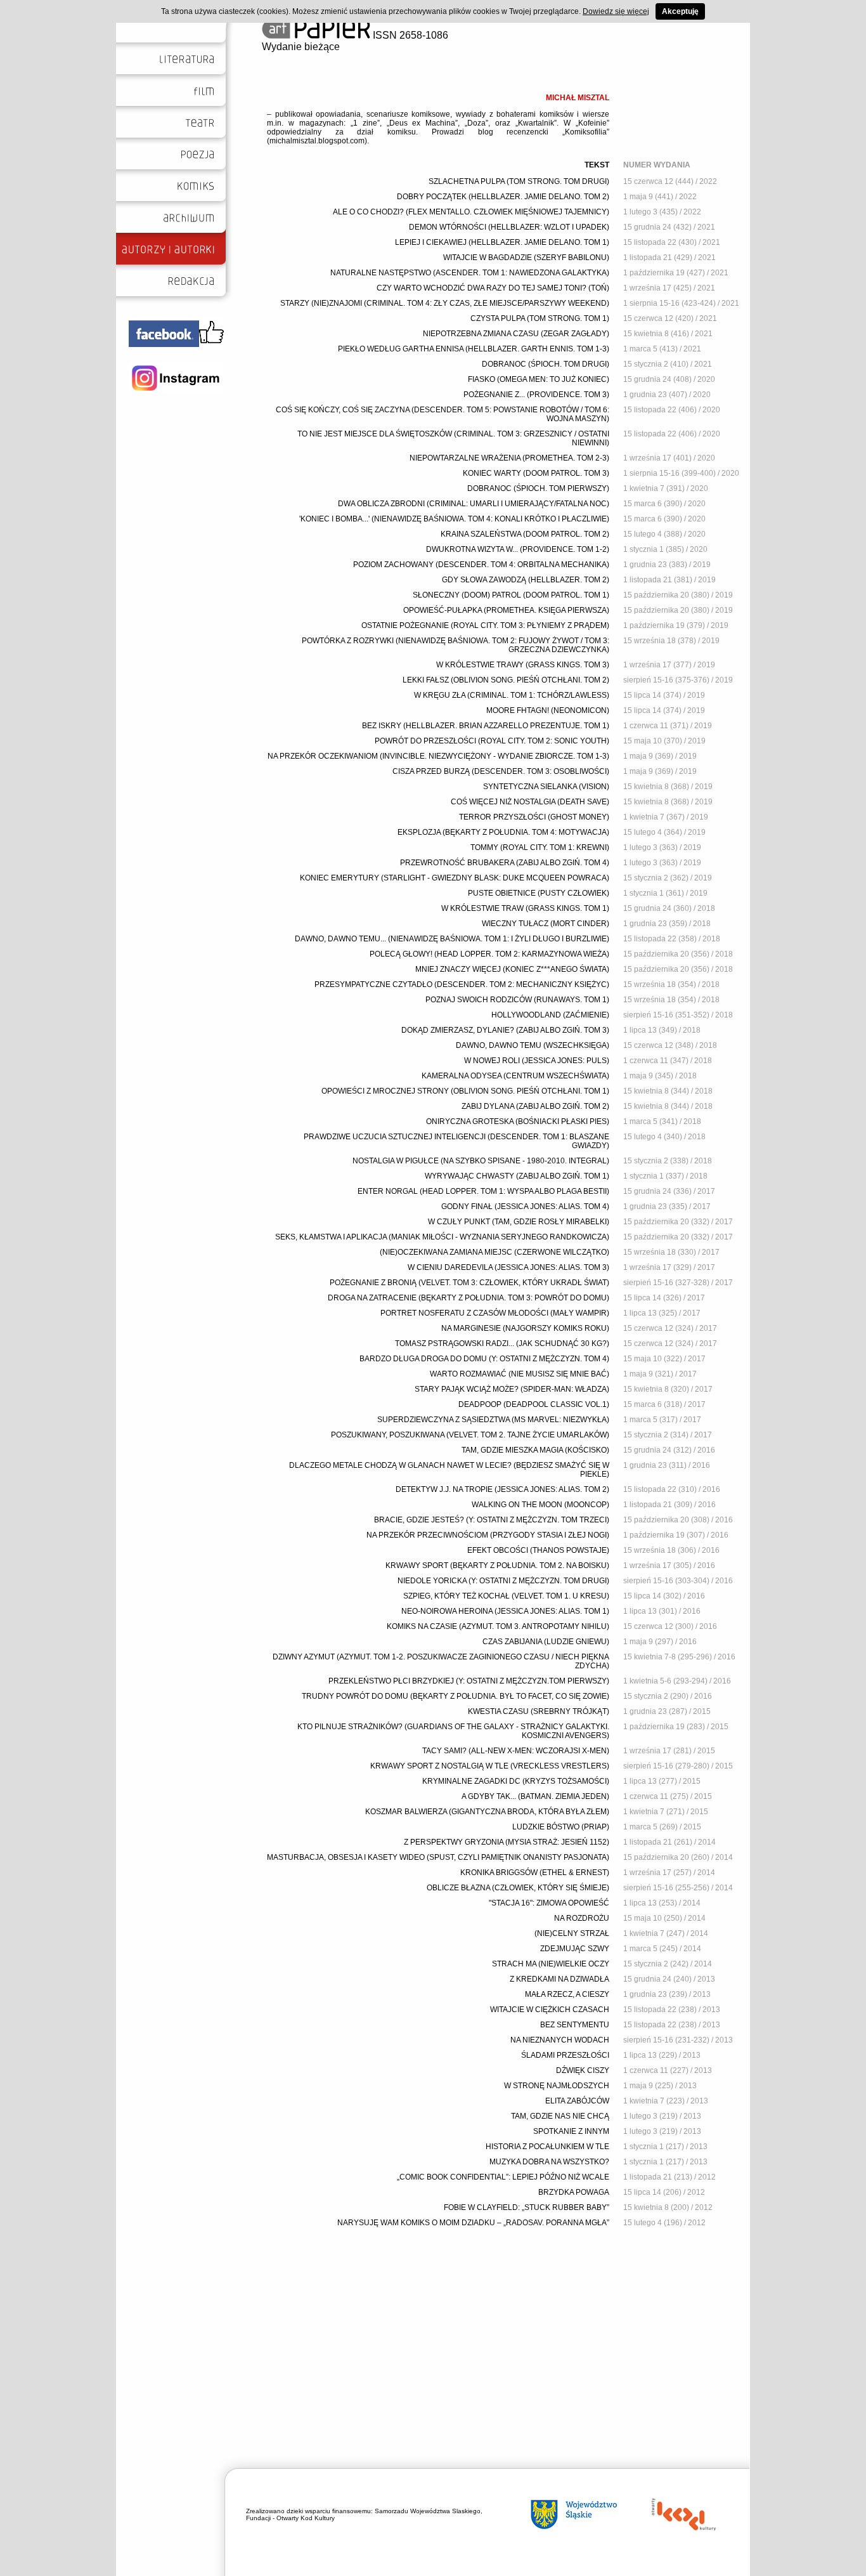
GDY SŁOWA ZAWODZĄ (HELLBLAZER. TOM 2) (526, 580)
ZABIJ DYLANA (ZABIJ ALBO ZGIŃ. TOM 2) (535, 1106)
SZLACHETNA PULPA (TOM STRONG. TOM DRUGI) (519, 181)
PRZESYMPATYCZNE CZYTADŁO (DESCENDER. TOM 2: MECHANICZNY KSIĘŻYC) (462, 984)
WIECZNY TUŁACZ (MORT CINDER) (546, 924)
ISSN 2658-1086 (409, 35)
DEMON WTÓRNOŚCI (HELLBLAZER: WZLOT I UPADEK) (509, 227)
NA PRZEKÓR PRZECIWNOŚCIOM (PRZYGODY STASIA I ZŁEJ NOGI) (488, 1535)
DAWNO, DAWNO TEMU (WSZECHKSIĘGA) (533, 1045)
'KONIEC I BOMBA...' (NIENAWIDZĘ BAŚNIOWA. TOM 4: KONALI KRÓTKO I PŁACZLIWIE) (454, 519)
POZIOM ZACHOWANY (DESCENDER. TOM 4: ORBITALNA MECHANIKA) (481, 565)
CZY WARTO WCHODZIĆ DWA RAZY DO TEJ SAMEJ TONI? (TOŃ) (493, 288)
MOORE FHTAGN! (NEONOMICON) (548, 710)
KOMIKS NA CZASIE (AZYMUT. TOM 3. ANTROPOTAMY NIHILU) (498, 1626)
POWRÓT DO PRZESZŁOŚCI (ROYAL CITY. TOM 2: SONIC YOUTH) (492, 741)
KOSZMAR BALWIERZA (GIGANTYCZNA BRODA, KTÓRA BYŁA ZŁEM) (487, 1812)
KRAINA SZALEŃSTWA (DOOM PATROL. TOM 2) (525, 534)
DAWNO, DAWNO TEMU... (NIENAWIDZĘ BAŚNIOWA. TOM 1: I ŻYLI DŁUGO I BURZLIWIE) (452, 939)
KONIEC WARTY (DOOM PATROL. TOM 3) (536, 473)
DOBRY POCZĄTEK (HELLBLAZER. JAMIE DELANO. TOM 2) (503, 197)
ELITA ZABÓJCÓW (577, 2101)
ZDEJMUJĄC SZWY (575, 1949)
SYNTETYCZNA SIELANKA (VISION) (546, 787)
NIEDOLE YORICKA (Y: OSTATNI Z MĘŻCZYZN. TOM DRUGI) (503, 1581)
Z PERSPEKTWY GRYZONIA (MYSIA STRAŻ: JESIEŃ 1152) (507, 1842)
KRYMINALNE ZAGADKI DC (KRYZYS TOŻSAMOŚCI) (516, 1781)
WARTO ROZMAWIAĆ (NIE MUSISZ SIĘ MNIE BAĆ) (520, 1374)
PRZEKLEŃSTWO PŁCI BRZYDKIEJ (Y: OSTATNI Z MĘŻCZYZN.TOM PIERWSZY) (469, 1681)
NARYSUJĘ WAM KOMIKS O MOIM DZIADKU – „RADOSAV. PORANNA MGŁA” (473, 2223)
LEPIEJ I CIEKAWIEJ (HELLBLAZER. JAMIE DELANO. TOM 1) (502, 242)
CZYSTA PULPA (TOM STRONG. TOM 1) (540, 318)
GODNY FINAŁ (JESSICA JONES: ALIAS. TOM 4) (525, 1206)
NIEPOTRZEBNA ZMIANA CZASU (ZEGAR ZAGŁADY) (516, 334)
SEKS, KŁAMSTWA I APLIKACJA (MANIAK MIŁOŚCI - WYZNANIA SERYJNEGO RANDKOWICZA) (442, 1237)
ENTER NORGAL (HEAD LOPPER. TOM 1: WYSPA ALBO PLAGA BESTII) (483, 1191)
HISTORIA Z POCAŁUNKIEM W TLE (547, 2147)
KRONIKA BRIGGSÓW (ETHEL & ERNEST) (535, 1873)
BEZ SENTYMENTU (575, 2025)
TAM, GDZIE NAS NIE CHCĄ (560, 2116)
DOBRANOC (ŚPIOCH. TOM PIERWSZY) (538, 488)
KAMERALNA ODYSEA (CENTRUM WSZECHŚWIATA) (515, 1076)
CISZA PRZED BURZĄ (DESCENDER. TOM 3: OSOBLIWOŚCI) (501, 771)
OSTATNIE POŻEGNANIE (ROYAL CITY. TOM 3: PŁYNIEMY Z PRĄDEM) (485, 625)
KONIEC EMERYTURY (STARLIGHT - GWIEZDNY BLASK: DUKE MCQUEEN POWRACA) (455, 878)
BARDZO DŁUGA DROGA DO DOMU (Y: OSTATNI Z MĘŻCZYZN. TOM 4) (484, 1359)
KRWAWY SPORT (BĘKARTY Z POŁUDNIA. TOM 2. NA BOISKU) (497, 1566)
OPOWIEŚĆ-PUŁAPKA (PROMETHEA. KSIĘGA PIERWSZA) (506, 610)
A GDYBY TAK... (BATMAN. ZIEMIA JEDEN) (535, 1796)
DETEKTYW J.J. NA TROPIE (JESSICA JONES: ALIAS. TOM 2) (502, 1489)
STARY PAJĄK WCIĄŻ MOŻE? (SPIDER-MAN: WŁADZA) (512, 1389)
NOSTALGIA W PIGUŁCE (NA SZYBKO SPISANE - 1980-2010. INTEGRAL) (481, 1161)
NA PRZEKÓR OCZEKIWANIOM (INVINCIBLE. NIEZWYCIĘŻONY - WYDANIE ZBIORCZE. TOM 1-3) (438, 756)
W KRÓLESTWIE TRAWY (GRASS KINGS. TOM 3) (523, 665)
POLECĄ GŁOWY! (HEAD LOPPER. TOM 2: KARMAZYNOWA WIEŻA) (489, 954)
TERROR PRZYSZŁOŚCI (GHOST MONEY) (534, 817)
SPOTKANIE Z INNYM (571, 2131)
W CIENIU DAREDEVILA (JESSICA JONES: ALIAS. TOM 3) (508, 1267)
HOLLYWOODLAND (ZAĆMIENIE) (550, 1015)
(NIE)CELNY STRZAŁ (572, 1933)
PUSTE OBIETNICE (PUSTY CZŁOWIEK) (539, 893)
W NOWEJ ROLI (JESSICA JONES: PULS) (537, 1061)
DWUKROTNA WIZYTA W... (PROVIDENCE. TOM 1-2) (518, 549)
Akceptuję (680, 11)
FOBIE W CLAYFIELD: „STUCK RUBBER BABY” (527, 2207)
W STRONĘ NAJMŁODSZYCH (557, 2086)
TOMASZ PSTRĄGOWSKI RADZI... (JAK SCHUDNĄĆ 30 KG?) (502, 1344)
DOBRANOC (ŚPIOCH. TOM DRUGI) (546, 364)
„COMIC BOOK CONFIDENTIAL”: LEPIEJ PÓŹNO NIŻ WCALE (503, 2177)
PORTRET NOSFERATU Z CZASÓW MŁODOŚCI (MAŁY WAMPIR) (495, 1313)
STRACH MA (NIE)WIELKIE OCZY (551, 1964)
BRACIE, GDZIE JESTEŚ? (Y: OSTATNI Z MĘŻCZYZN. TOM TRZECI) (492, 1520)
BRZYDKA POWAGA (574, 2192)
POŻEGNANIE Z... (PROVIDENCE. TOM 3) (536, 395)
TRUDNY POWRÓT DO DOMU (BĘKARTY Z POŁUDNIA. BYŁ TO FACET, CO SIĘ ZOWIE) (456, 1696)
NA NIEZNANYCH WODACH (560, 2040)
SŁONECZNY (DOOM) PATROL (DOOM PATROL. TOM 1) (511, 595)
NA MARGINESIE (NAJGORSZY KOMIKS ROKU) (525, 1328)
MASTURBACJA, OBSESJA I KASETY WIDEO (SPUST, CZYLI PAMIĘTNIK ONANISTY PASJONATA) (438, 1857)
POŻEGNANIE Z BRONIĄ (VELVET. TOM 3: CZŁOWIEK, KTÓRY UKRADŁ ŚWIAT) (469, 1283)
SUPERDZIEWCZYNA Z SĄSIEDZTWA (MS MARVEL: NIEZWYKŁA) (493, 1420)
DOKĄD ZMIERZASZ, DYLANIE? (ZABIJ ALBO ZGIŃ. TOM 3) (505, 1030)
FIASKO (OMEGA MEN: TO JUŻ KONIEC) (539, 379)
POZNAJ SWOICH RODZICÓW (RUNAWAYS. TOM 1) (517, 1000)
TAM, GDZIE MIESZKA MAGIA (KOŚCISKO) (535, 1450)
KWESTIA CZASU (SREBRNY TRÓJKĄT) (539, 1711)
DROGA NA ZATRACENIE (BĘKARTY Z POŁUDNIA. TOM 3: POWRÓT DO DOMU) (469, 1298)
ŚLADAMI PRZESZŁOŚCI (565, 2055)
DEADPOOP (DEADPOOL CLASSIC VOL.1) (534, 1404)
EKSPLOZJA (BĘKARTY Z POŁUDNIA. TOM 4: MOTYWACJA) (503, 832)
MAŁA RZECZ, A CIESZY (567, 1994)
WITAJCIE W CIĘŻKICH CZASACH (550, 2010)
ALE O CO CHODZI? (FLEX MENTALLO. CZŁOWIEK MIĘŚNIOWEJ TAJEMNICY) (471, 212)
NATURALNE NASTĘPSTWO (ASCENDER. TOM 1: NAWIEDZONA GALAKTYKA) (470, 273)
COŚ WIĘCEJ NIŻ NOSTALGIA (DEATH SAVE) (530, 802)
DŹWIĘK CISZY (583, 2070)
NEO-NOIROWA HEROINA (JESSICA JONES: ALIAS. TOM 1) (505, 1611)
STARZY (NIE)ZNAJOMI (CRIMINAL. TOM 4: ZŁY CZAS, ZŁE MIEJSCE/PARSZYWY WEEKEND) (445, 303)
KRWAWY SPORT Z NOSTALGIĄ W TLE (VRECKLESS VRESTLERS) (490, 1766)
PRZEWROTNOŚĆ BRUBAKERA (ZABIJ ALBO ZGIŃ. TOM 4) (505, 863)
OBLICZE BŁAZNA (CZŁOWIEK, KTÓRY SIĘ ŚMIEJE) (518, 1888)
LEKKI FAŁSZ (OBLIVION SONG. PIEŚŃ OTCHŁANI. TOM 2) (506, 680)
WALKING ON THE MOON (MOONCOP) (540, 1505)
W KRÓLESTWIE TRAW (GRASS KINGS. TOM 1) (525, 908)
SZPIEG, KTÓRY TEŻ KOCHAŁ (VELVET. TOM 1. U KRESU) (506, 1596)
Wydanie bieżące (301, 47)
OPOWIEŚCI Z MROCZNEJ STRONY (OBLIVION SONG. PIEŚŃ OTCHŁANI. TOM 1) (465, 1091)
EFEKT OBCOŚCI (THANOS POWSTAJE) (538, 1550)
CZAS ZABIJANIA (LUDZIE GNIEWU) (546, 1642)
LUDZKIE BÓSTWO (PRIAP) (561, 1827)
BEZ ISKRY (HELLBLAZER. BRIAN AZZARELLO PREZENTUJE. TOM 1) (486, 726)
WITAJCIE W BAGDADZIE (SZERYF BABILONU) (526, 258)
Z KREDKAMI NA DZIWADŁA (559, 1979)
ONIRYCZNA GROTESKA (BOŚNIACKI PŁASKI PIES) (518, 1121)
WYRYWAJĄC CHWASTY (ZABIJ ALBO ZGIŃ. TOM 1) (517, 1176)
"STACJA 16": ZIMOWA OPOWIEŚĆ (549, 1903)
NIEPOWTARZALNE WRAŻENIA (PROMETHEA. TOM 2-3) (509, 458)
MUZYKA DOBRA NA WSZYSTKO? (549, 2162)
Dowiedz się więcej (616, 11)
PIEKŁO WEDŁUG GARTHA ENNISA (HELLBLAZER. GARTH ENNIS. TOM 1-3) (474, 349)
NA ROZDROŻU (582, 1918)
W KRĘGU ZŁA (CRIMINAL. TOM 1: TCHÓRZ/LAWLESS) (512, 695)
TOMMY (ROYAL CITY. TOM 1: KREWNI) (540, 847)
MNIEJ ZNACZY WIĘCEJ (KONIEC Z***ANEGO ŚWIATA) (512, 969)
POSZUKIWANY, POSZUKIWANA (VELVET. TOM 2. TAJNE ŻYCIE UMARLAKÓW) (470, 1435)
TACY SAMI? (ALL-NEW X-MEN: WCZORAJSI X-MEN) (516, 1751)
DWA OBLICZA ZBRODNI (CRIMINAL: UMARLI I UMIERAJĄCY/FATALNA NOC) (474, 504)
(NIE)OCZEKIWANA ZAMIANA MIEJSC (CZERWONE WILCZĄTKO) (494, 1252)
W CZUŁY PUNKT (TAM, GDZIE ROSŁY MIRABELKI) (519, 1222)
